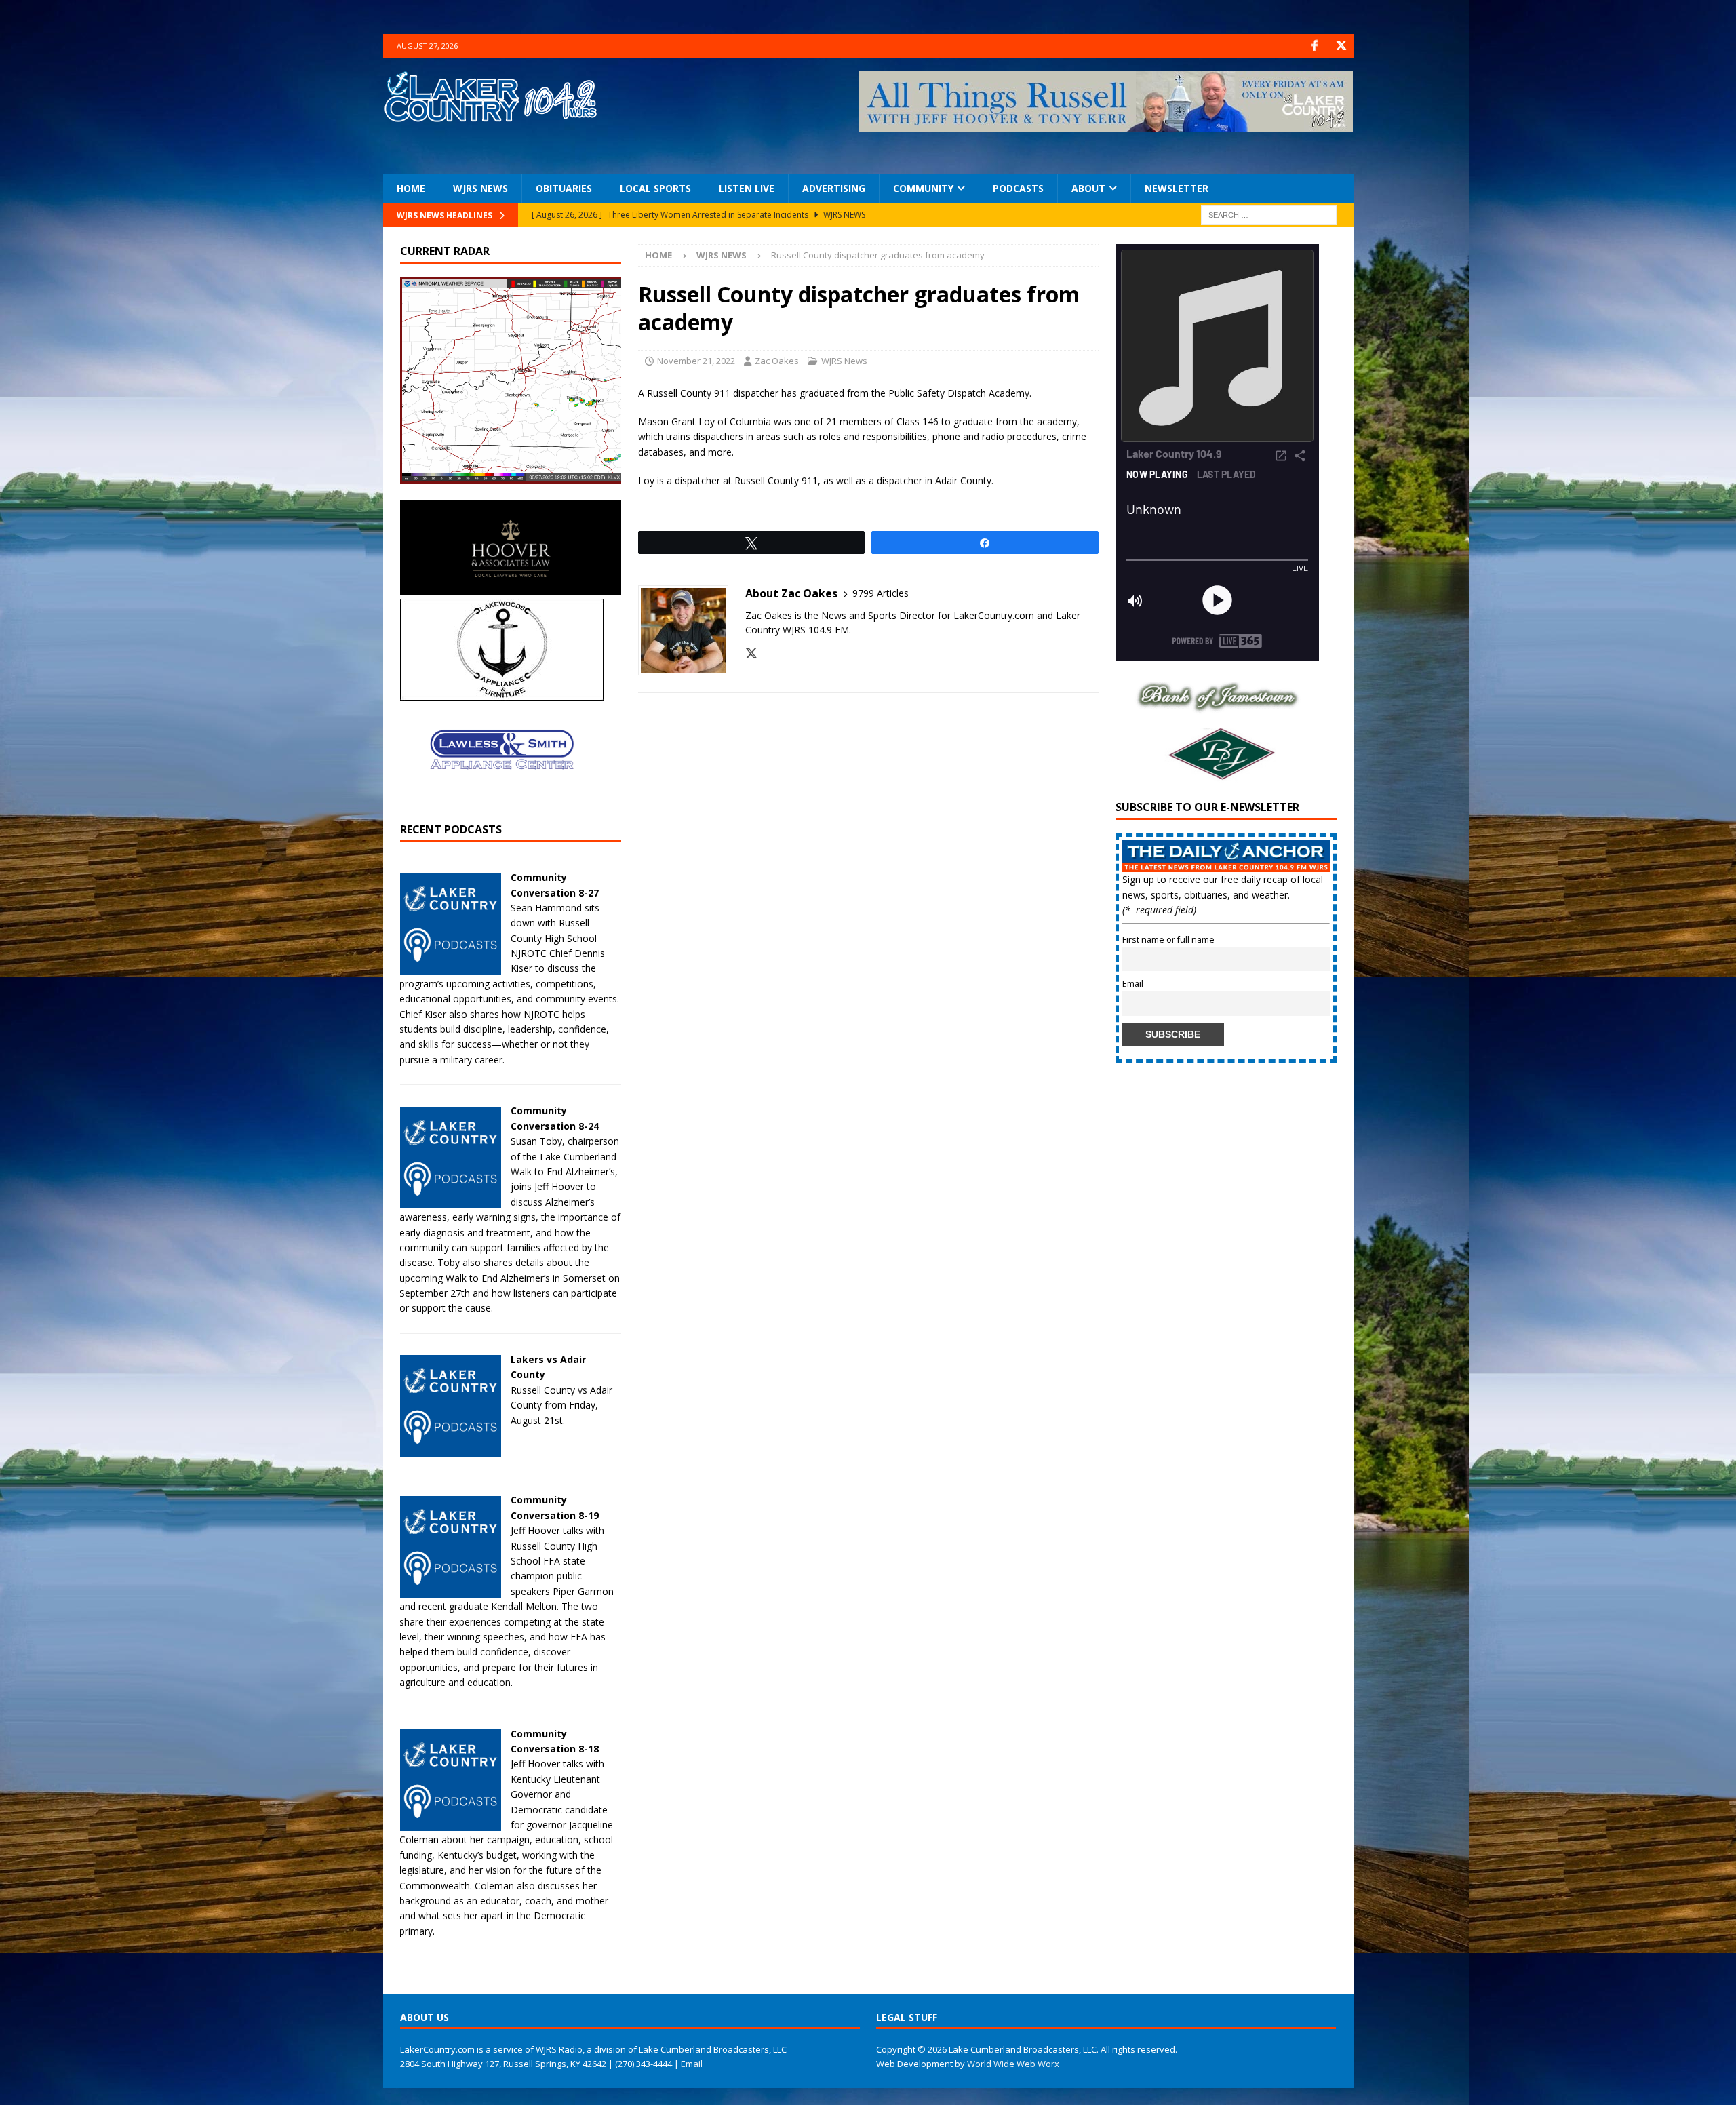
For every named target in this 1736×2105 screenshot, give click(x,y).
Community (923, 188)
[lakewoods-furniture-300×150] (502, 693)
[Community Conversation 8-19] (450, 1589)
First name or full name (1168, 940)
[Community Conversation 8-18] (450, 1823)
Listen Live (747, 188)
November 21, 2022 (696, 361)
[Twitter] (1342, 46)
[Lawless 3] (502, 798)
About (1088, 188)
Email (1133, 984)
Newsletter (1177, 188)
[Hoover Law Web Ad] (511, 588)
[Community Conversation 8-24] (450, 1200)
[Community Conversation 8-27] (450, 967)
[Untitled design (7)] (1217, 775)
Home (411, 188)
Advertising (834, 188)
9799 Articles (881, 593)
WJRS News (480, 188)
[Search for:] (1269, 214)
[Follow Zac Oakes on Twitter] (751, 653)
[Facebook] (1315, 46)
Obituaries (564, 188)
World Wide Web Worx (1013, 2064)
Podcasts (1018, 188)
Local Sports (655, 188)
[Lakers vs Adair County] (450, 1449)
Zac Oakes (777, 361)
